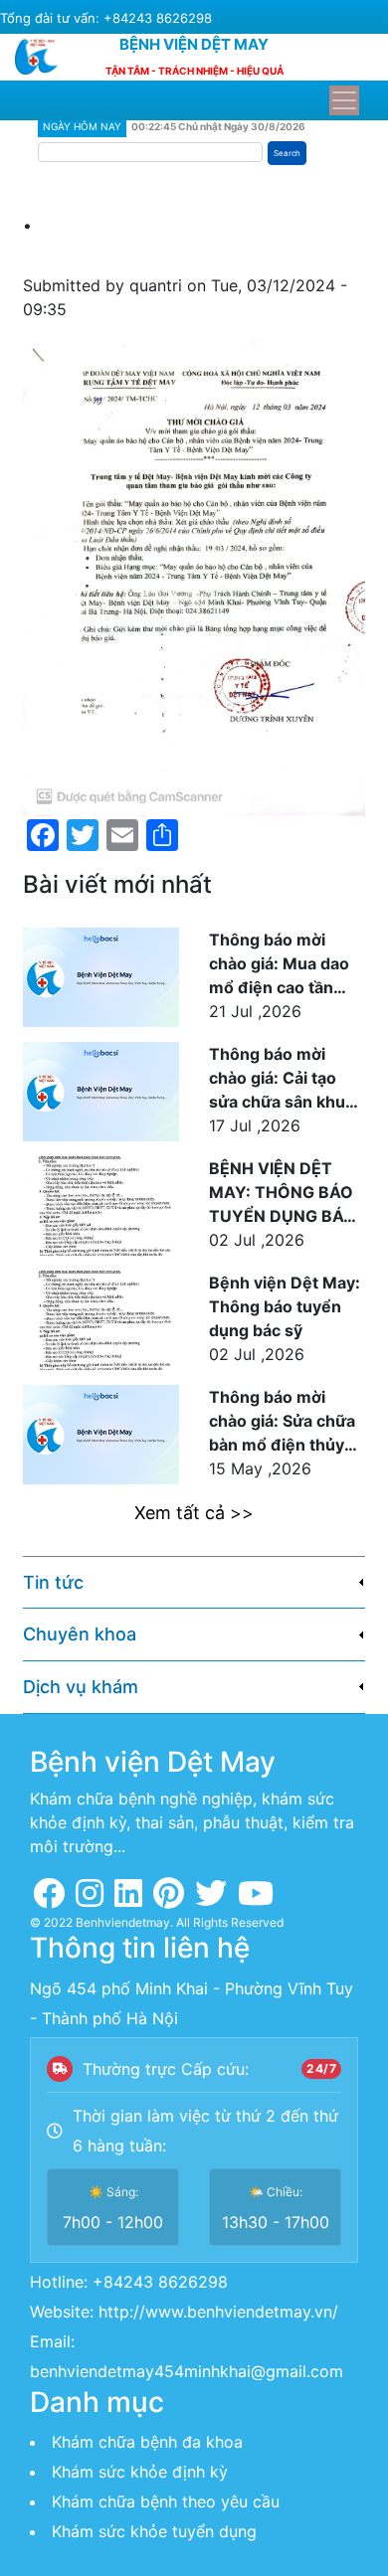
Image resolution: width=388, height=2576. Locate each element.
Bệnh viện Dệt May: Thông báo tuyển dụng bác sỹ (285, 1306)
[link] (194, 1583)
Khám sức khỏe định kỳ (140, 2472)
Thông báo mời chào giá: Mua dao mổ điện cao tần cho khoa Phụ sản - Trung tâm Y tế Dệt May (283, 964)
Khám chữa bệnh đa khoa (147, 2442)
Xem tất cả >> (194, 1513)
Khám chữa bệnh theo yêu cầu (166, 2501)
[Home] (44, 57)
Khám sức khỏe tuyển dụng (154, 2531)
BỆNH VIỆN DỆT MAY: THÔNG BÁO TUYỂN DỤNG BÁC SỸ (282, 1193)
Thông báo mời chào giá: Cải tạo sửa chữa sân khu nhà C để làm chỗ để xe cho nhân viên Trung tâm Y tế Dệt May (287, 1079)
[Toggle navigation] (344, 100)
